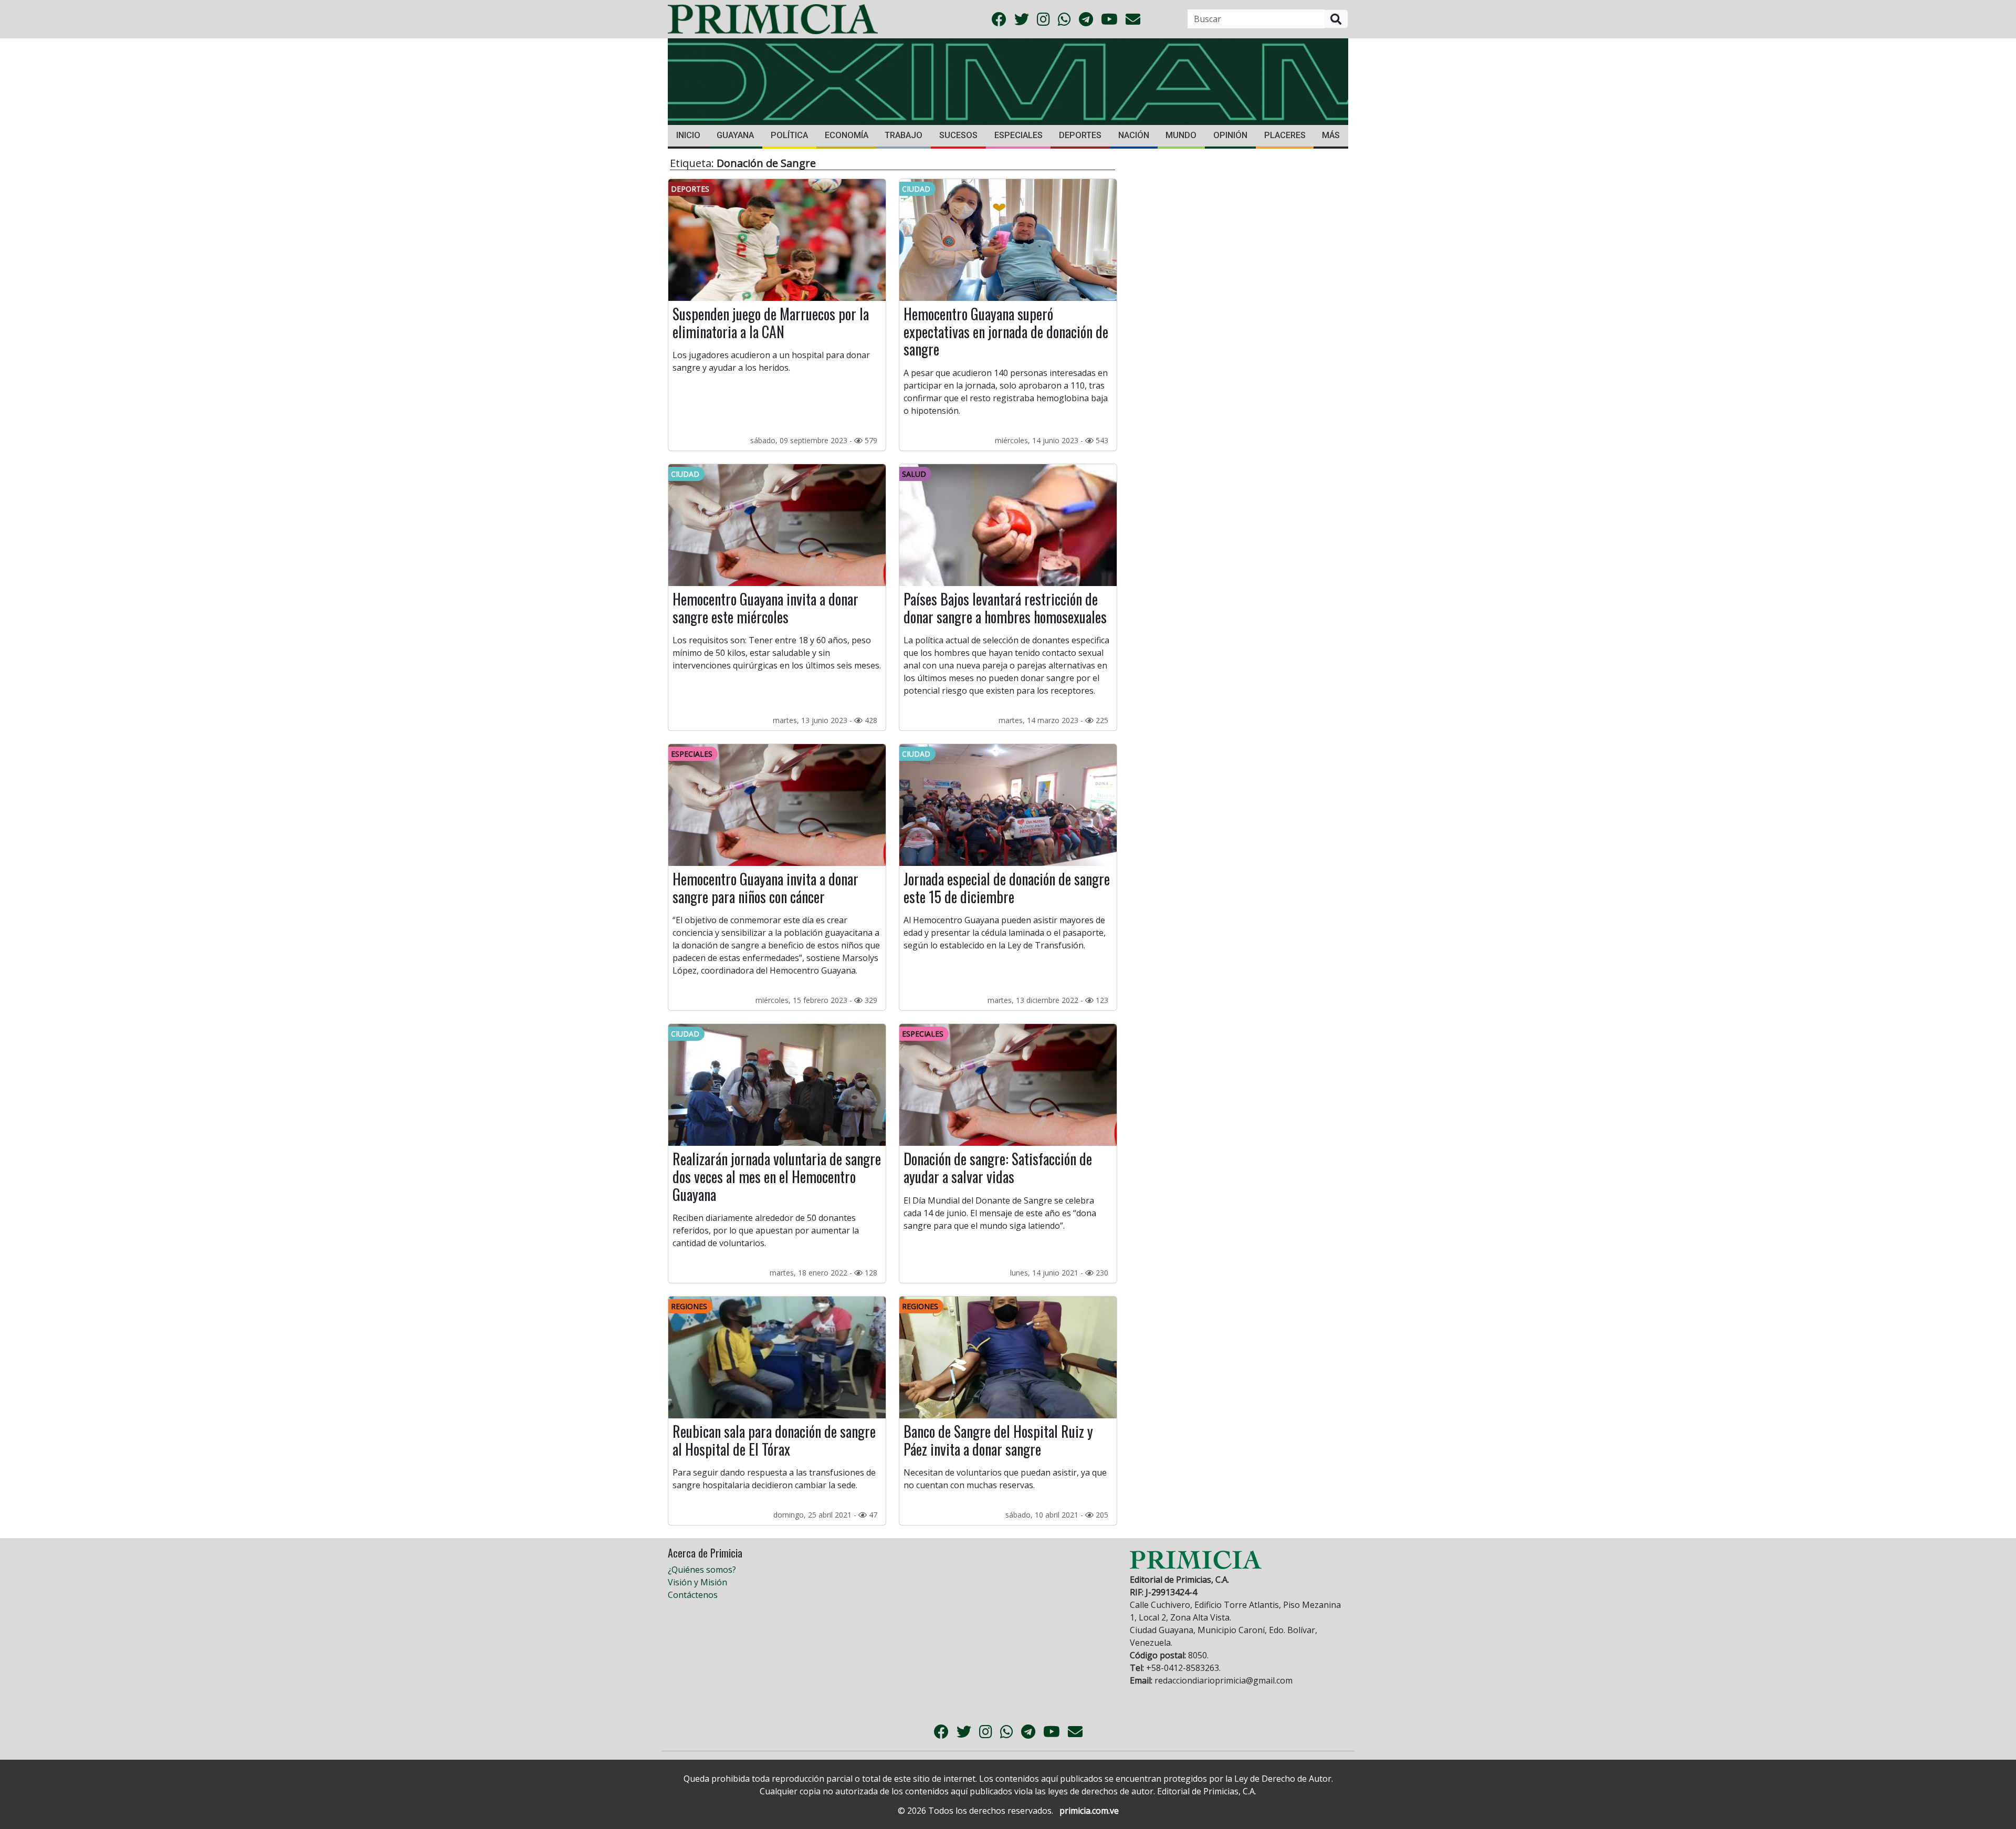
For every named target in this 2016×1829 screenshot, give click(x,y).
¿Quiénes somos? (702, 1570)
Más (1331, 135)
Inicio (688, 135)
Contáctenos (693, 1595)
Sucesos (958, 135)
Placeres (1285, 135)
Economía (847, 135)
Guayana (735, 135)
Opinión (1230, 135)
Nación (1134, 135)
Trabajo (904, 135)
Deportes (1080, 135)
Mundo (1181, 135)
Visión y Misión (697, 1582)
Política (789, 135)
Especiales (1018, 135)
